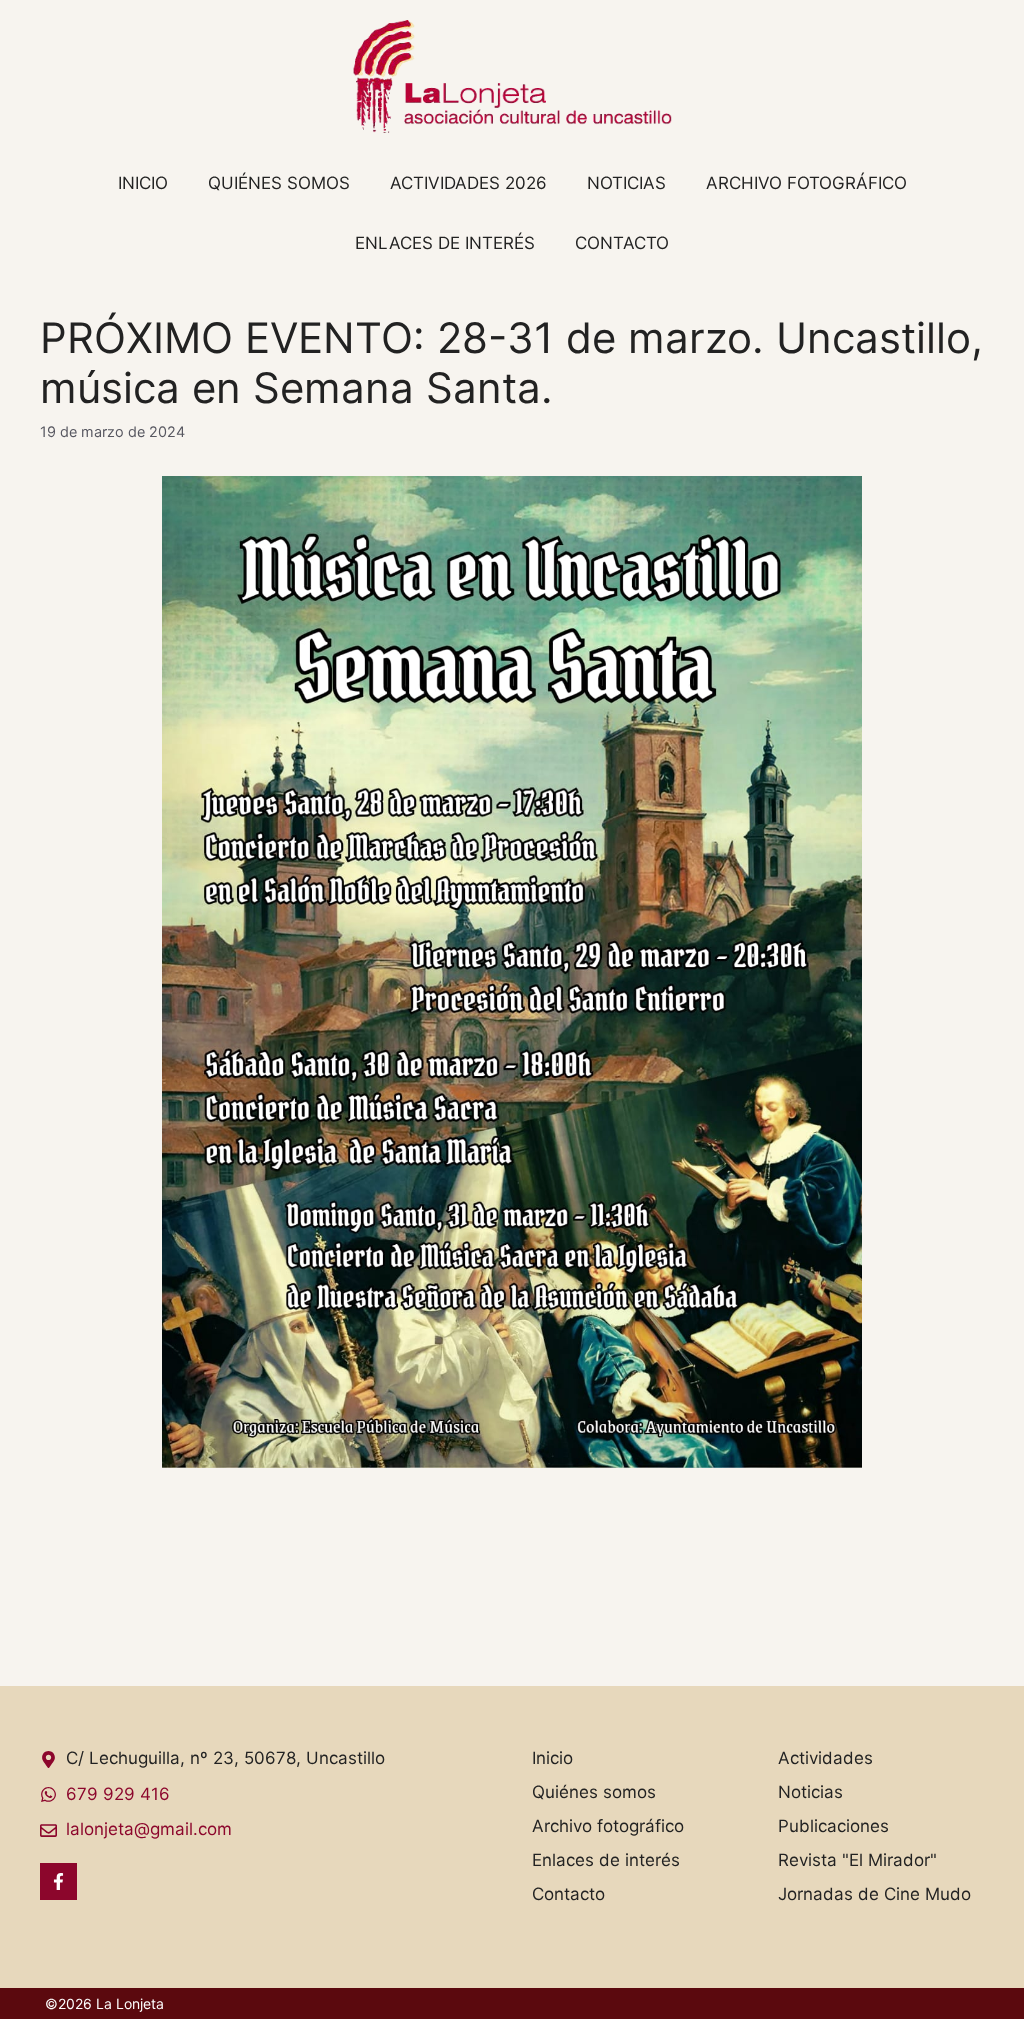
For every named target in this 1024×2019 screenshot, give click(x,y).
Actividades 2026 (468, 183)
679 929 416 (118, 1794)
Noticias (626, 183)
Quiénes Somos (279, 183)
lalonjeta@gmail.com (149, 1829)
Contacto (622, 243)
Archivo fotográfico (806, 183)
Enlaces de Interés (445, 243)
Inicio (143, 183)
